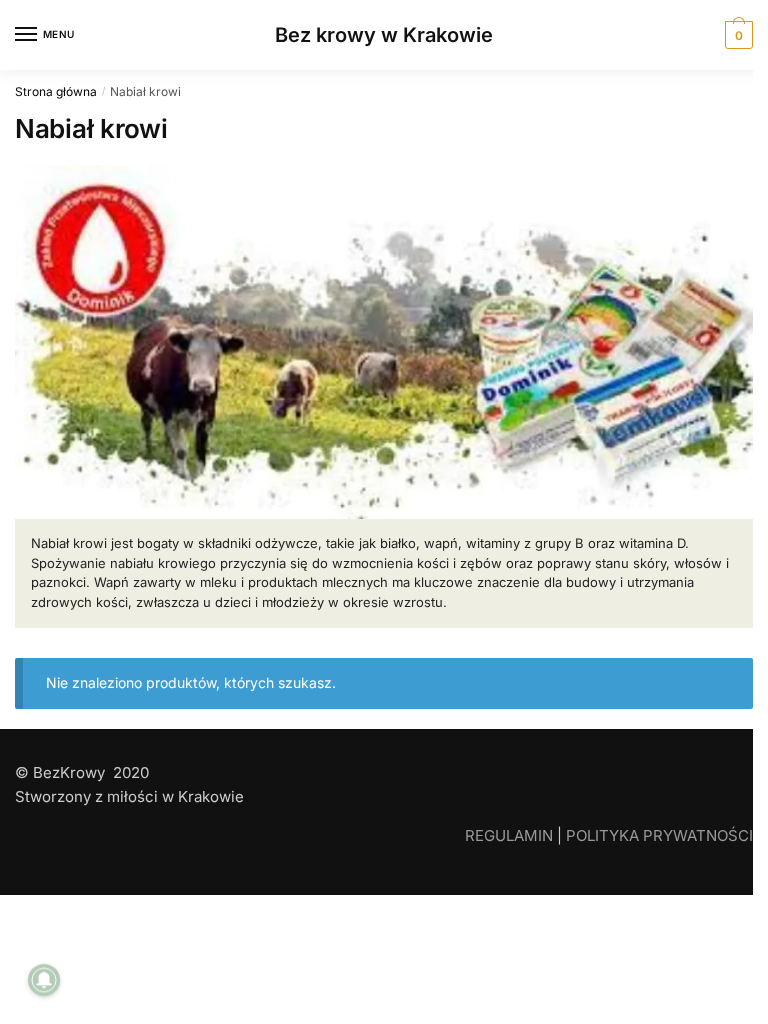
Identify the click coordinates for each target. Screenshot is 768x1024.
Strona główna (56, 91)
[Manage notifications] (44, 980)
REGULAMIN (509, 835)
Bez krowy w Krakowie (384, 35)
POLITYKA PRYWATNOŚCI (659, 835)
